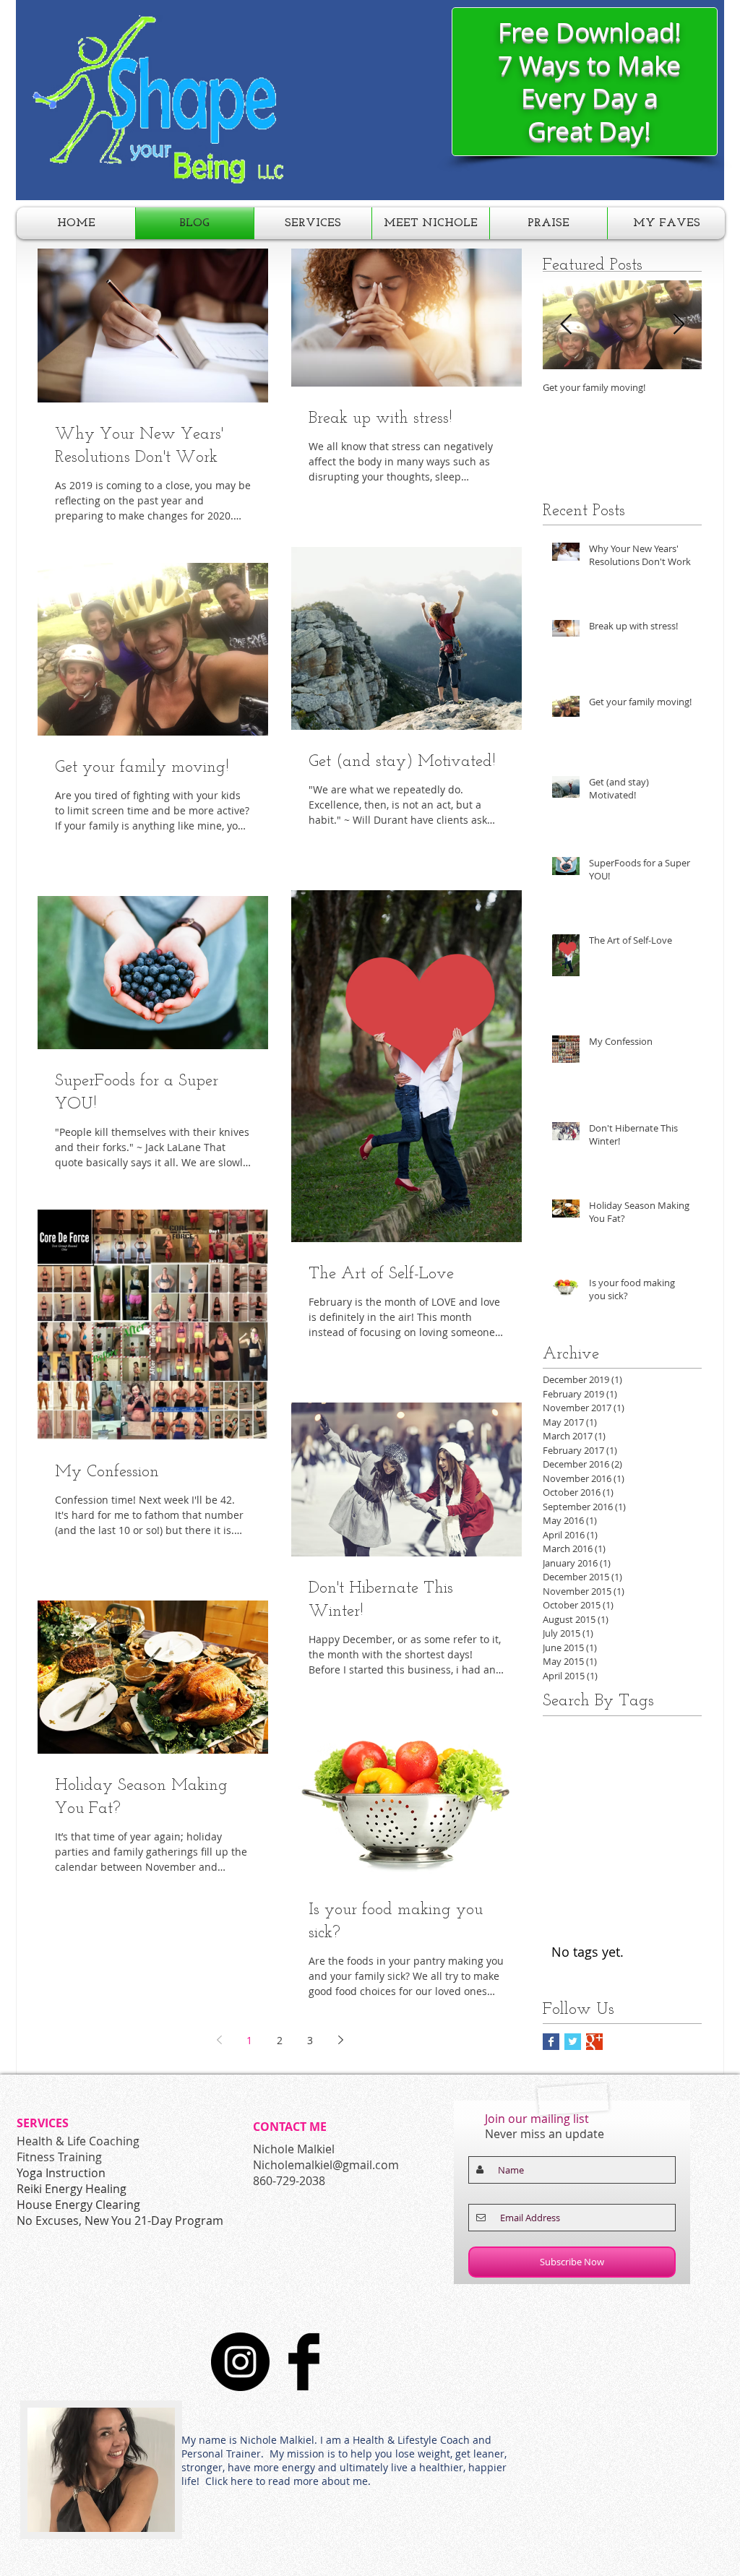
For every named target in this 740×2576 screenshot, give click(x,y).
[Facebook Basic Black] (304, 2362)
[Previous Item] (566, 325)
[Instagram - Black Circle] (240, 2362)
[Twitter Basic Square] (573, 2042)
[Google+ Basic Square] (594, 2042)
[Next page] (340, 2040)
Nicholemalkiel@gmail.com (326, 2165)
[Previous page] (219, 2040)
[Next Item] (679, 325)
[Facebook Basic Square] (551, 2042)
